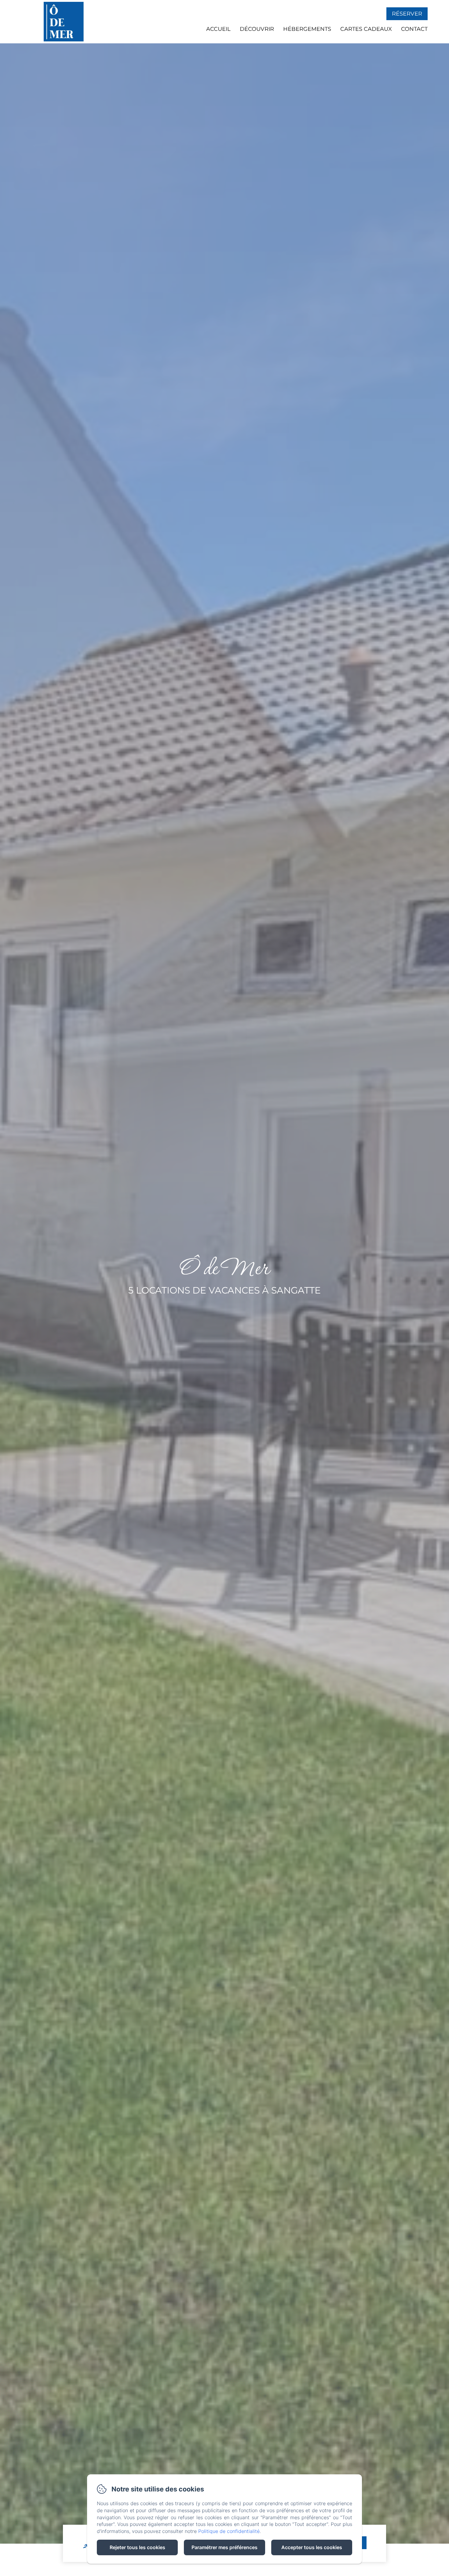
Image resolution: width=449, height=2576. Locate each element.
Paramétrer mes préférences (224, 2547)
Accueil (218, 29)
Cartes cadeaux (366, 29)
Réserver (407, 14)
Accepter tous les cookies (312, 2547)
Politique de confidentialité (229, 2531)
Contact (414, 29)
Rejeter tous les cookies (137, 2547)
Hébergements (307, 29)
